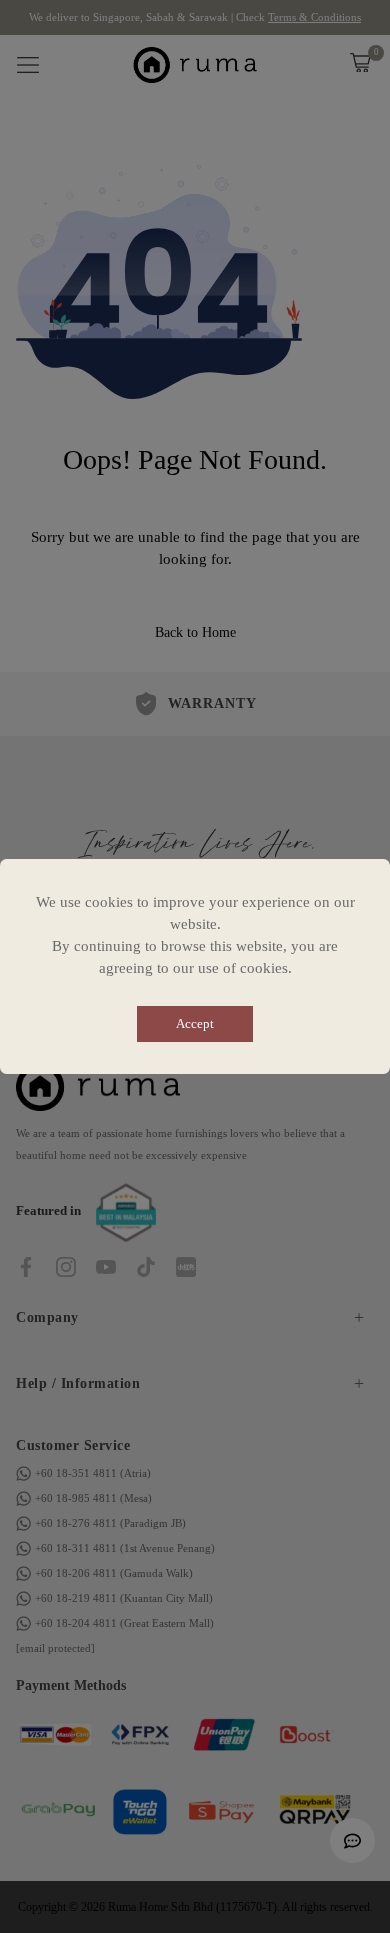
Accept (195, 1023)
